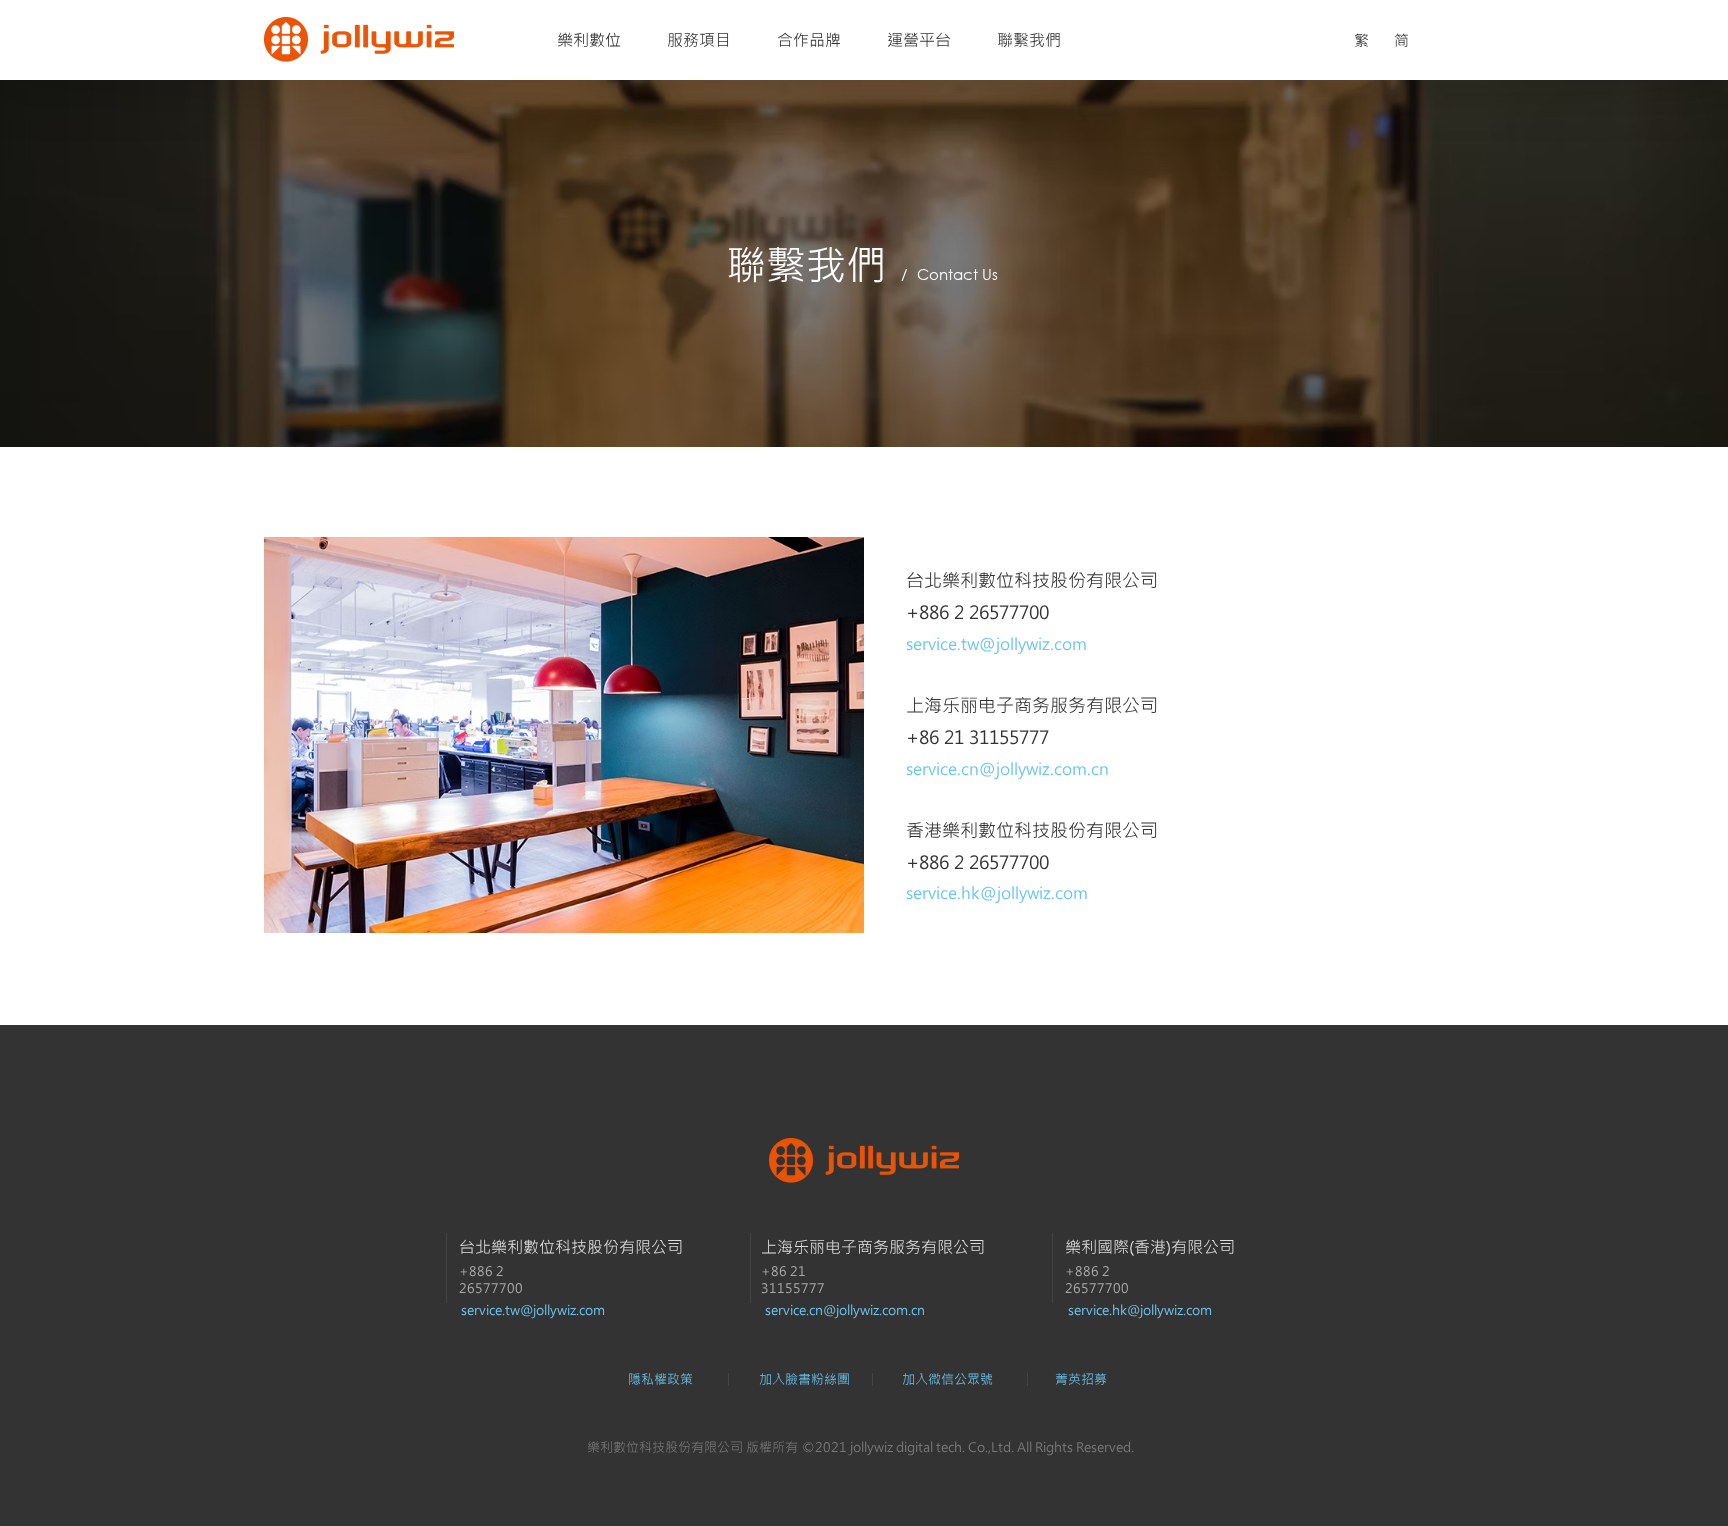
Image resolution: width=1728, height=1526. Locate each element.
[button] (947, 1378)
